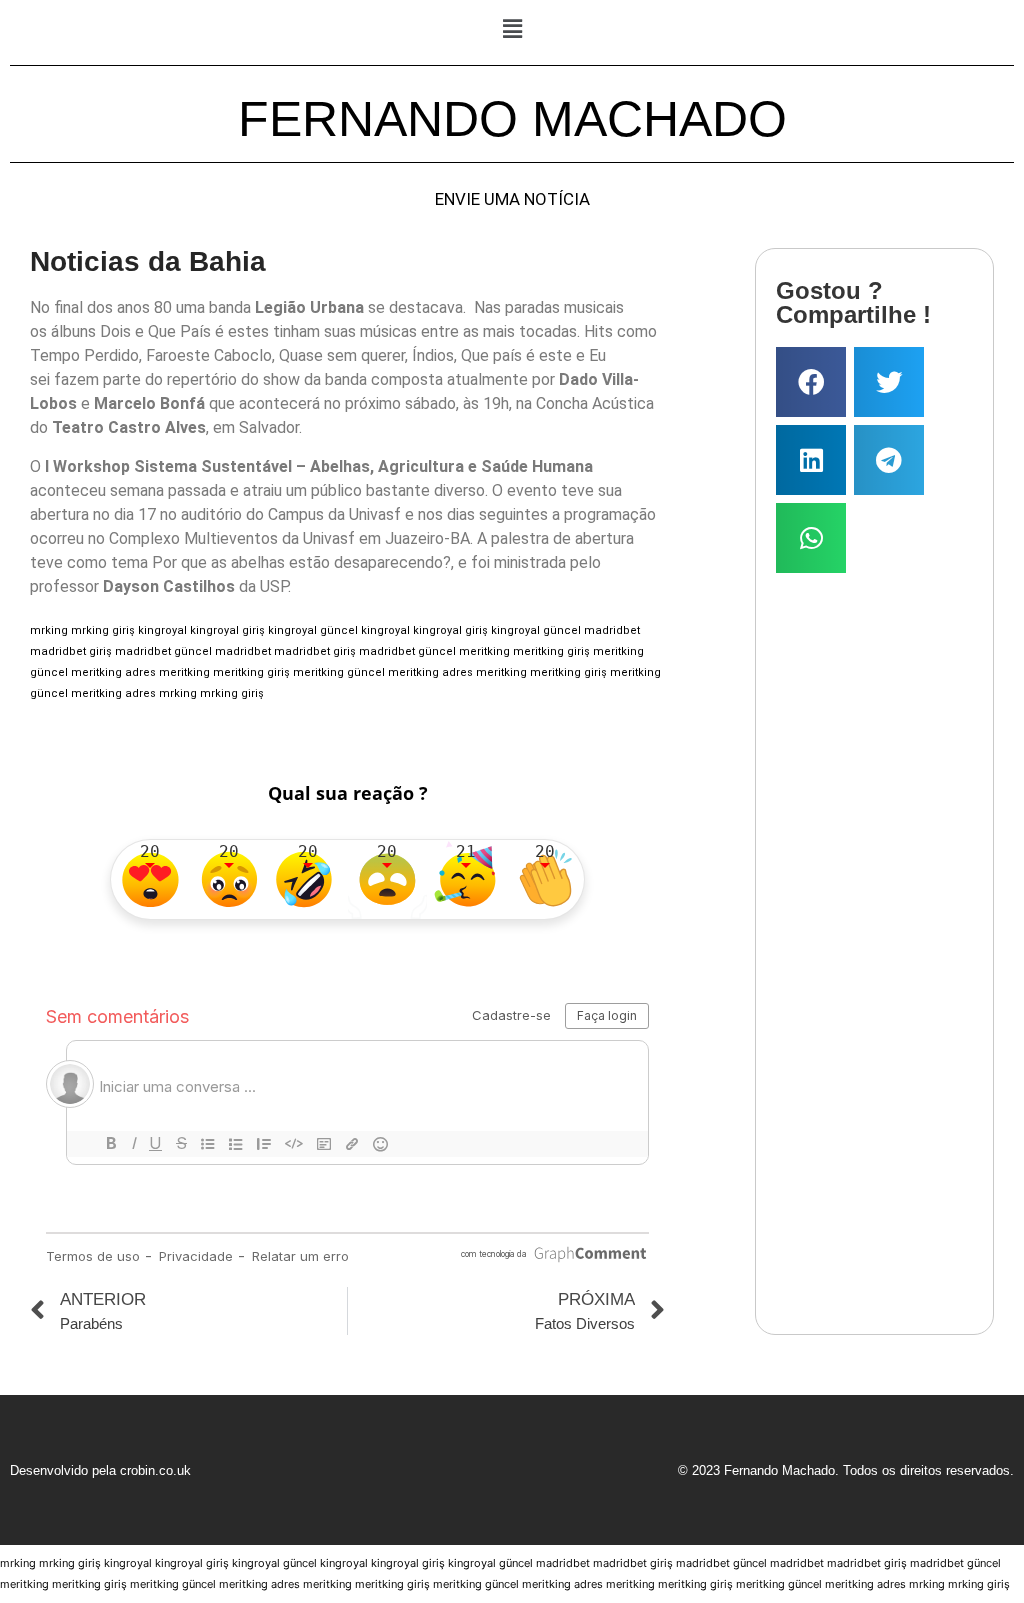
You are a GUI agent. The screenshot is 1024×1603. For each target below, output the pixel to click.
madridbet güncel (163, 651)
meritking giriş (551, 651)
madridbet (612, 630)
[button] (512, 28)
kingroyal (162, 630)
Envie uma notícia (512, 199)
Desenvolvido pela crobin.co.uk (100, 1470)
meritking (484, 651)
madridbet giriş (71, 651)
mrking (49, 630)
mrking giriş (103, 630)
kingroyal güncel (313, 630)
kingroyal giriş (227, 630)
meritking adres (113, 672)
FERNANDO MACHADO (512, 119)
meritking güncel (339, 672)
